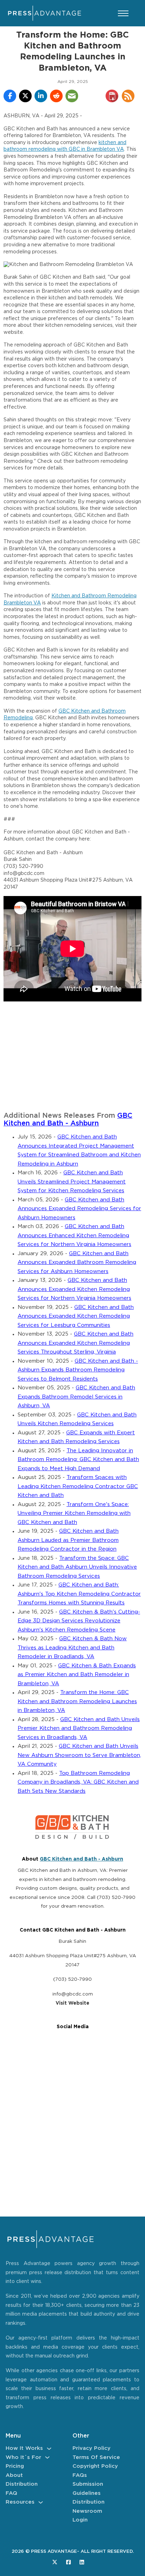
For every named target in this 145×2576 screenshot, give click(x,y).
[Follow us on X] (55, 2562)
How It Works (24, 2448)
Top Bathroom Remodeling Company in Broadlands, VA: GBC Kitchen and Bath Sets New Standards (78, 1782)
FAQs (80, 2475)
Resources (20, 2502)
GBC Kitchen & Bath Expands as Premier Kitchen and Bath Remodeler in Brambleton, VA (77, 1675)
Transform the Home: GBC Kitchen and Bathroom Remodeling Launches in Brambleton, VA (77, 1701)
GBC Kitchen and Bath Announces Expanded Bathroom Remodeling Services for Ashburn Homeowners (77, 1263)
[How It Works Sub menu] (49, 2449)
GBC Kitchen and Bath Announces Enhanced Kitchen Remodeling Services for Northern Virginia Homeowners (74, 1235)
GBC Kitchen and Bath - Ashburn (81, 1859)
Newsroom (87, 2511)
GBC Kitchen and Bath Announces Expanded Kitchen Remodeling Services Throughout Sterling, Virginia (75, 1343)
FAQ (11, 2493)
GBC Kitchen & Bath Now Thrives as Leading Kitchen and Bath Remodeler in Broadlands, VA (72, 1648)
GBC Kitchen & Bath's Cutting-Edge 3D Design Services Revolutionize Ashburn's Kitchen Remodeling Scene (79, 1621)
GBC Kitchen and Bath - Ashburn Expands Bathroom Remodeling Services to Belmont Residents (78, 1370)
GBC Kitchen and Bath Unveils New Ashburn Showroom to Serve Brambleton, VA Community (79, 1755)
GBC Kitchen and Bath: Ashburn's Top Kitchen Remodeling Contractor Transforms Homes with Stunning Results (79, 1594)
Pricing (15, 2466)
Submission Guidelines (88, 2489)
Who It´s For (23, 2457)
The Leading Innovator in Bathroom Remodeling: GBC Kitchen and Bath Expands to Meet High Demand (78, 1460)
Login (80, 2520)
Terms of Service (96, 2457)
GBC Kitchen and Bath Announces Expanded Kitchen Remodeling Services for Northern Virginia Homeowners (74, 1289)
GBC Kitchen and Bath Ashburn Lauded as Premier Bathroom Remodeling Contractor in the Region (68, 1540)
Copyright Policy (95, 2466)
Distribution (22, 2484)
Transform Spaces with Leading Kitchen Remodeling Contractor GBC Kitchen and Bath (78, 1486)
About (14, 2475)
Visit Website (72, 2003)
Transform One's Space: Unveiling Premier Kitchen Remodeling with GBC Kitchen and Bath (74, 1513)
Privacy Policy (92, 2448)
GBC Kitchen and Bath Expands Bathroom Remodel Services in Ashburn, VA (76, 1397)
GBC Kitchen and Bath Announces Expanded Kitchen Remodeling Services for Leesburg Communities (76, 1316)
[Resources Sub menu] (41, 2502)
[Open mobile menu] (123, 13)
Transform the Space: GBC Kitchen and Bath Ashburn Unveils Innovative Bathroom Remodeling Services (77, 1567)
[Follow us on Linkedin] (82, 2562)
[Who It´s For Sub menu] (47, 2457)
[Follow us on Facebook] (68, 2562)
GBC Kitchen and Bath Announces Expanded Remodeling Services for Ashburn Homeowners (79, 1209)
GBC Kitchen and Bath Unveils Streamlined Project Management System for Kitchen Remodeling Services (72, 1182)
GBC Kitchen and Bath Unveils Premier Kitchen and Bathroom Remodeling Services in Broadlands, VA (79, 1728)
